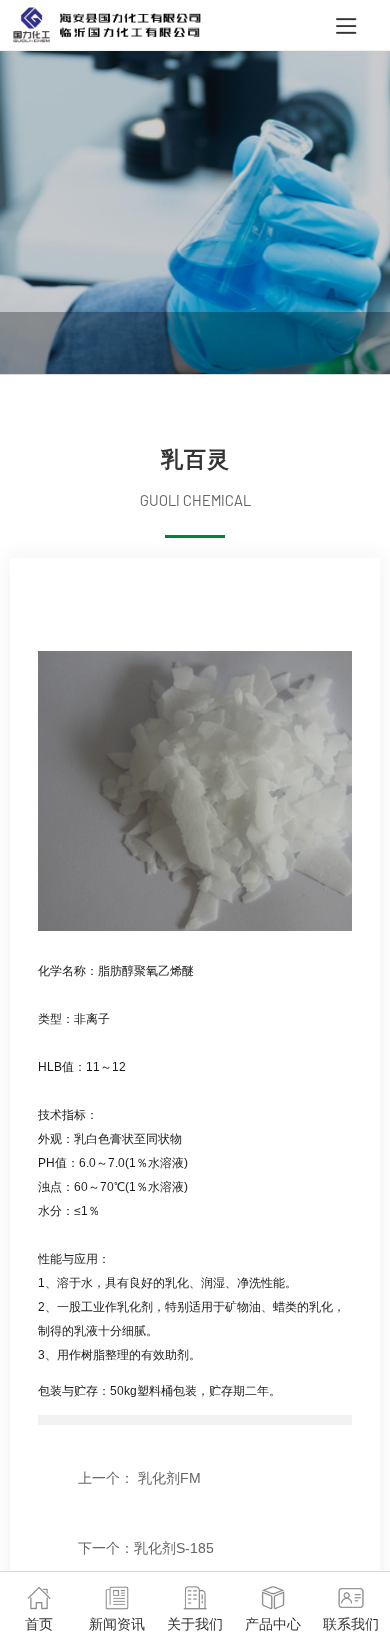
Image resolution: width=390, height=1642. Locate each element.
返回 (92, 1513)
